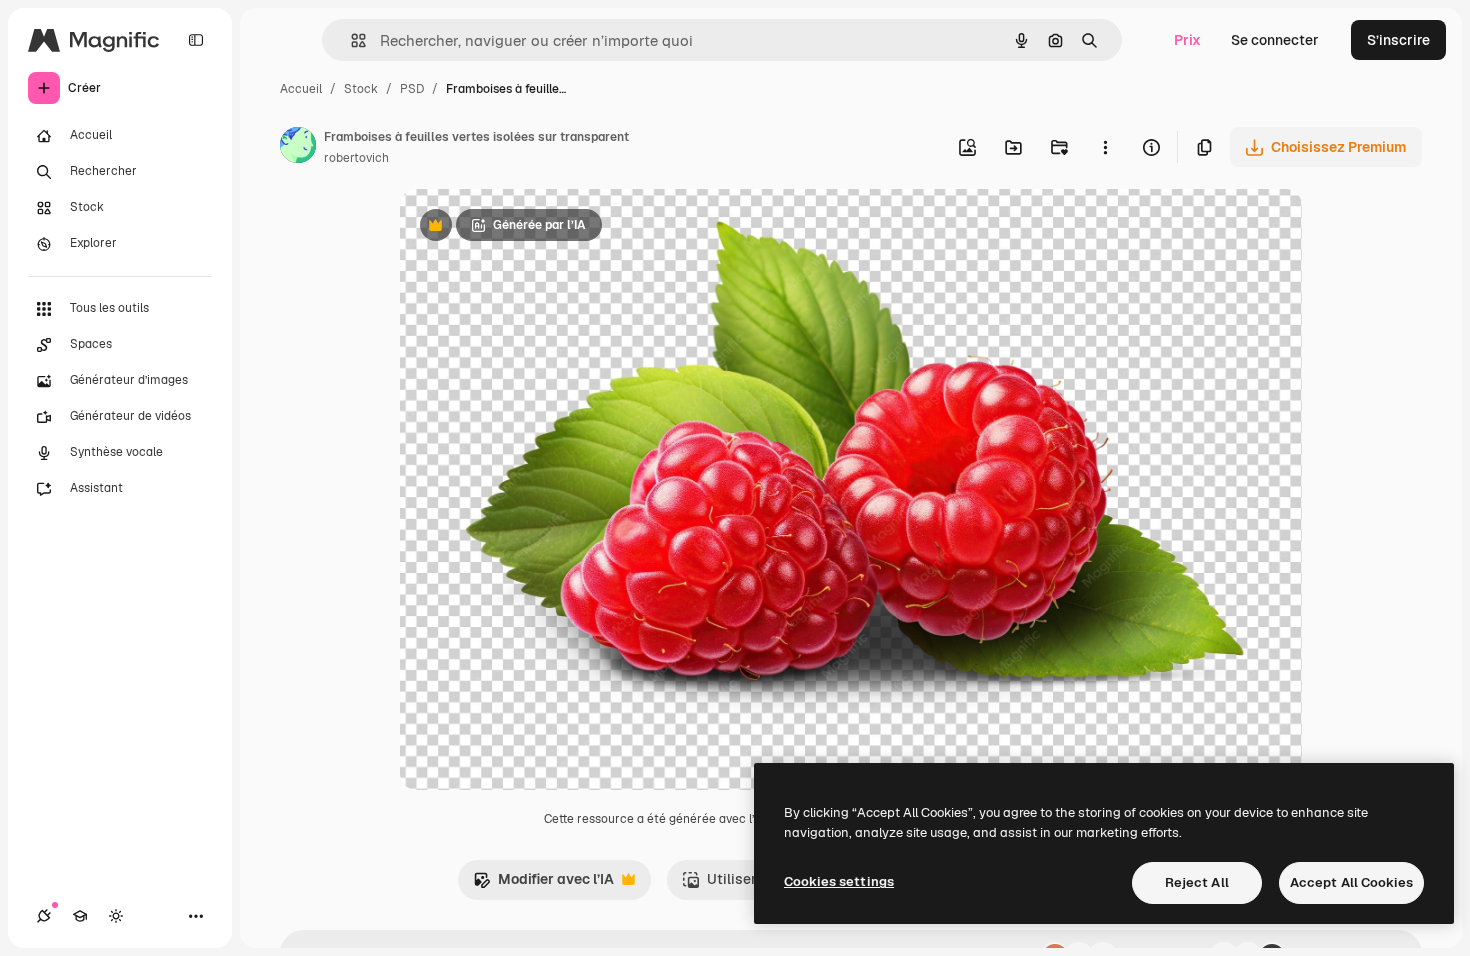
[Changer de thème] (116, 916)
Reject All (1197, 882)
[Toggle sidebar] (196, 40)
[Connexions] (44, 916)
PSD (412, 89)
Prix (1187, 40)
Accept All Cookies (1351, 882)
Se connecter (1275, 40)
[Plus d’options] (1105, 147)
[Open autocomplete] (350, 40)
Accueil (301, 89)
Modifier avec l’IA (543, 884)
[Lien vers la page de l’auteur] (298, 148)
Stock (361, 89)
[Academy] (80, 916)
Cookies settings (839, 881)
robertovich (356, 158)
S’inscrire (1398, 40)
